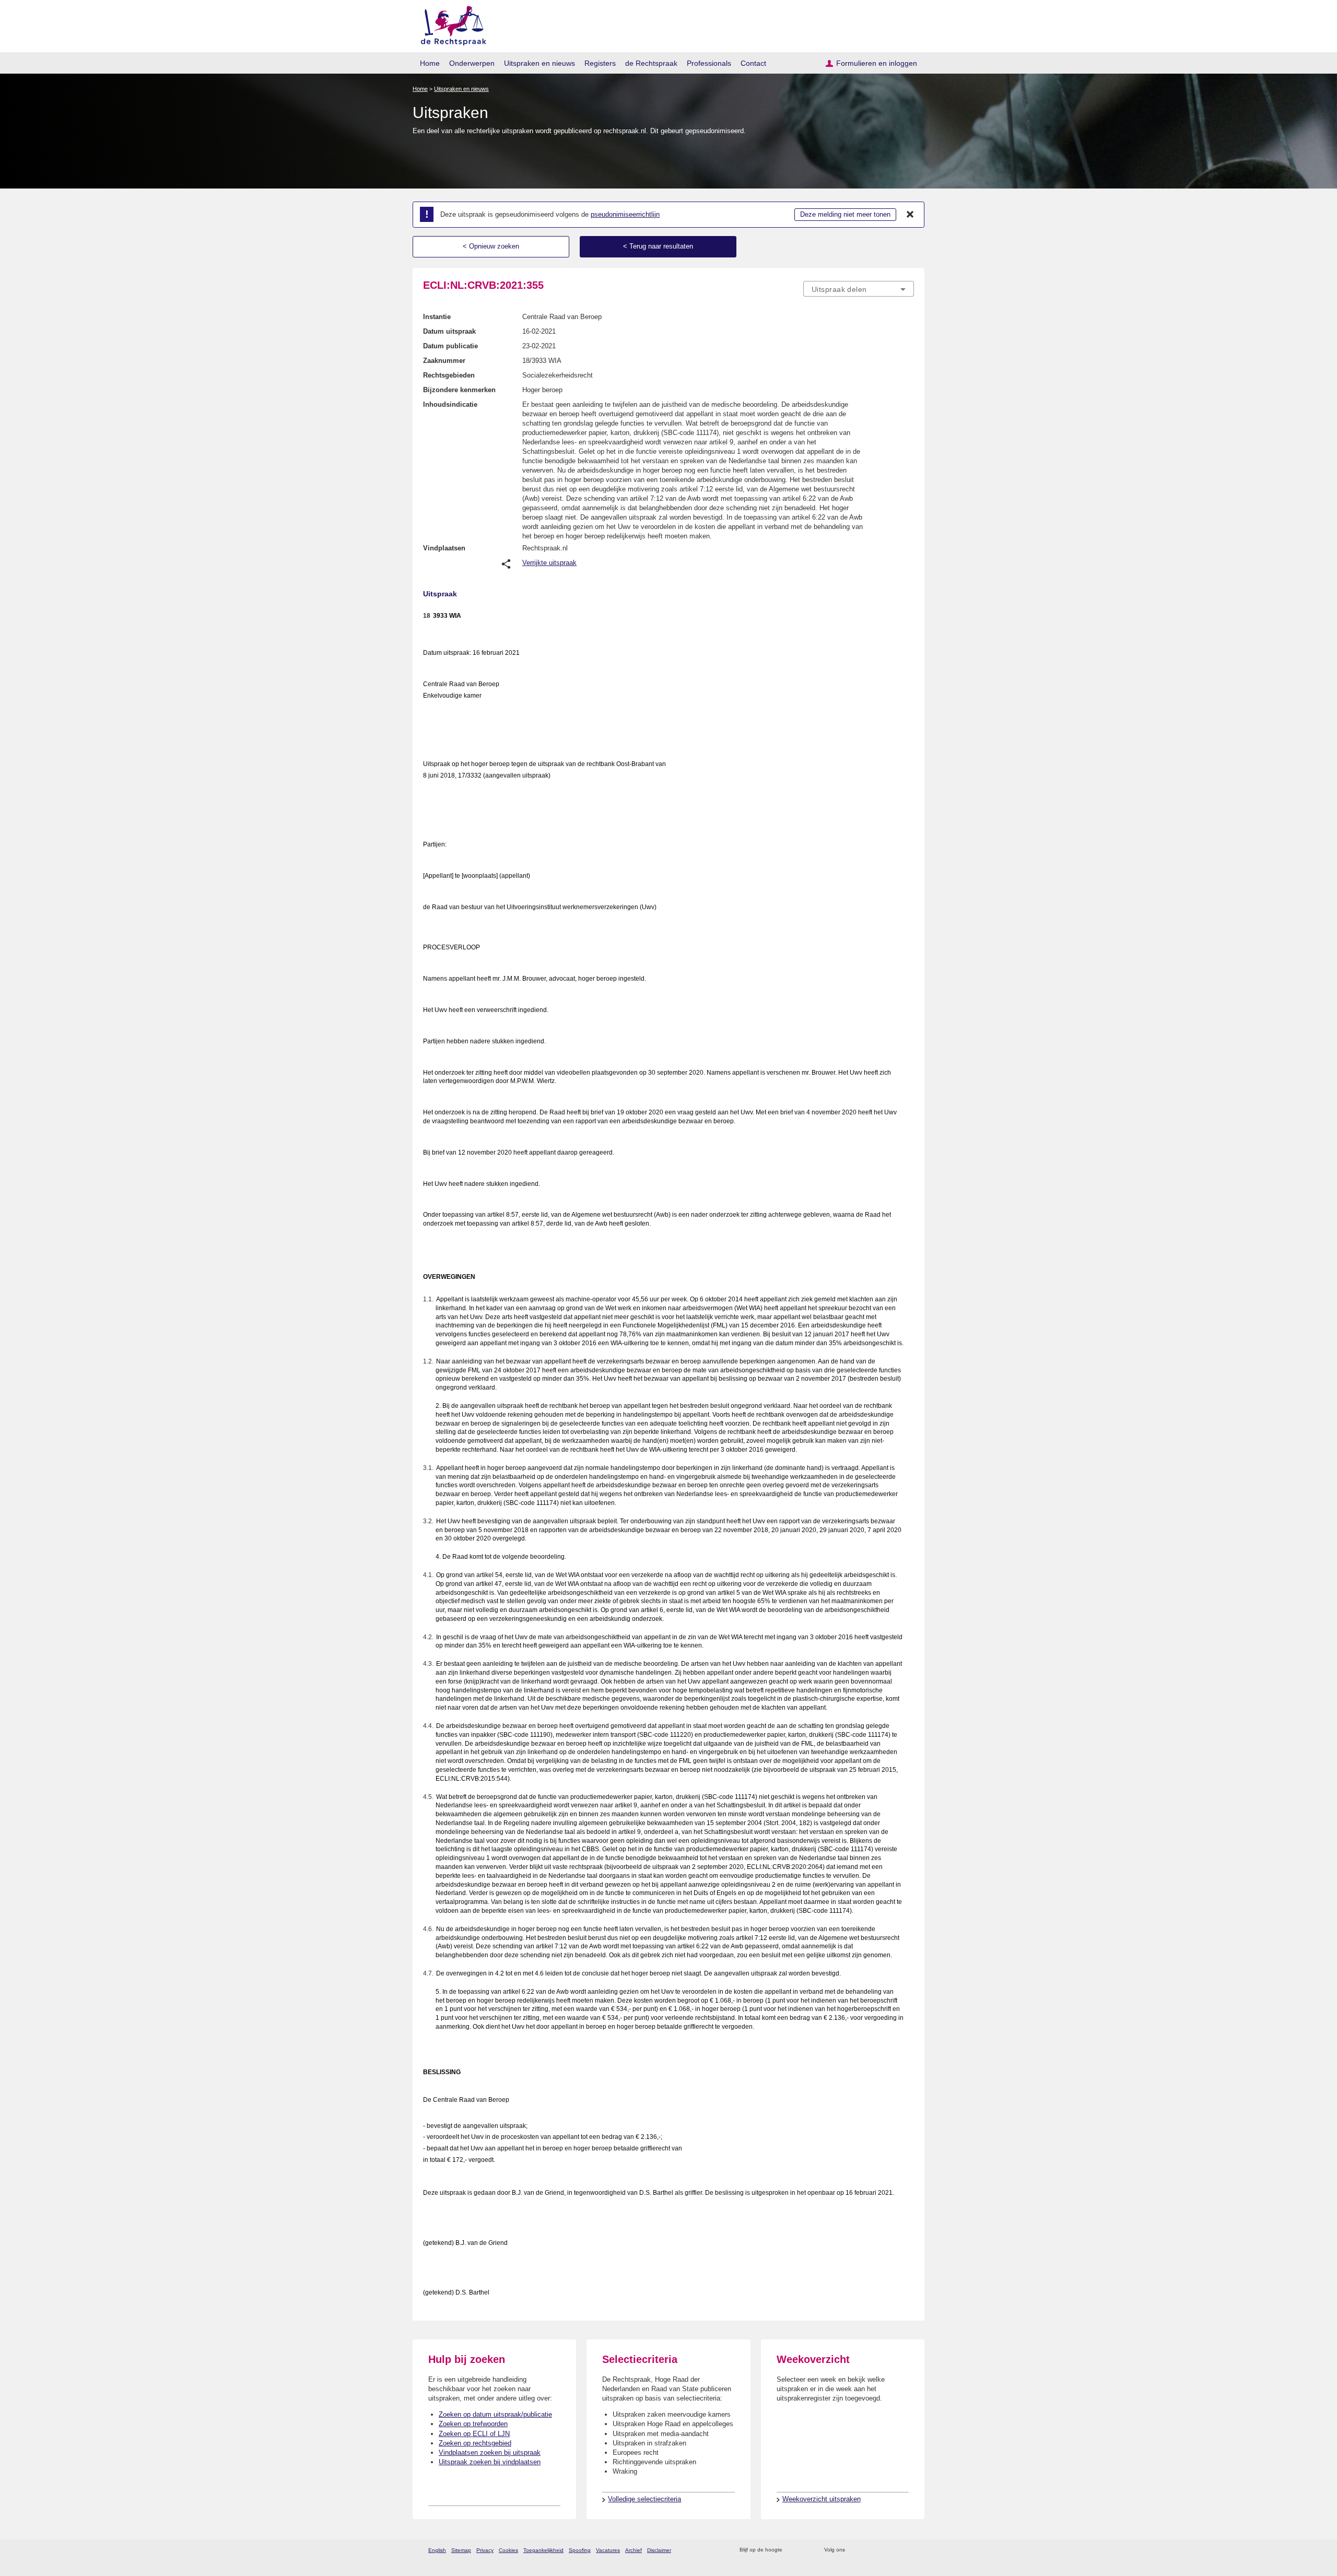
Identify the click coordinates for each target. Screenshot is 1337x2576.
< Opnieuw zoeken (491, 246)
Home (430, 63)
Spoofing (580, 2550)
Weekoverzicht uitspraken (822, 2499)
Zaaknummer (444, 361)
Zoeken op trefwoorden (473, 2424)
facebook (868, 2550)
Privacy (485, 2550)
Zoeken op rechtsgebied (475, 2443)
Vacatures (608, 2550)
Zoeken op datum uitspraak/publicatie (495, 2414)
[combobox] (859, 289)
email (806, 2550)
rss (792, 2550)
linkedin (895, 2550)
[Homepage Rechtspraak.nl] (450, 24)
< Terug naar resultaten (658, 246)
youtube (908, 2550)
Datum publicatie (450, 346)
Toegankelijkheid (543, 2550)
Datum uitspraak (449, 331)
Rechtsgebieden (449, 375)
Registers (600, 63)
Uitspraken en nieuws (540, 63)
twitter (854, 2550)
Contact (753, 63)
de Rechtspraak (651, 63)
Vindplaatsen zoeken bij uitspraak (490, 2453)
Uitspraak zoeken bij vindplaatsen (490, 2462)
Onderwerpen (472, 63)
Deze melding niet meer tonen (845, 214)
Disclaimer (659, 2550)
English (437, 2550)
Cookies (508, 2550)
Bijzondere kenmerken (459, 390)
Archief (634, 2550)
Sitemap (461, 2550)
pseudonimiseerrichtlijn (625, 214)
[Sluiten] (910, 215)
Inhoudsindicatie (450, 404)
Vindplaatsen (444, 548)
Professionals (709, 63)
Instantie (437, 317)
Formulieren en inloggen (877, 63)
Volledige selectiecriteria (644, 2499)
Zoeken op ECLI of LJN (474, 2434)
